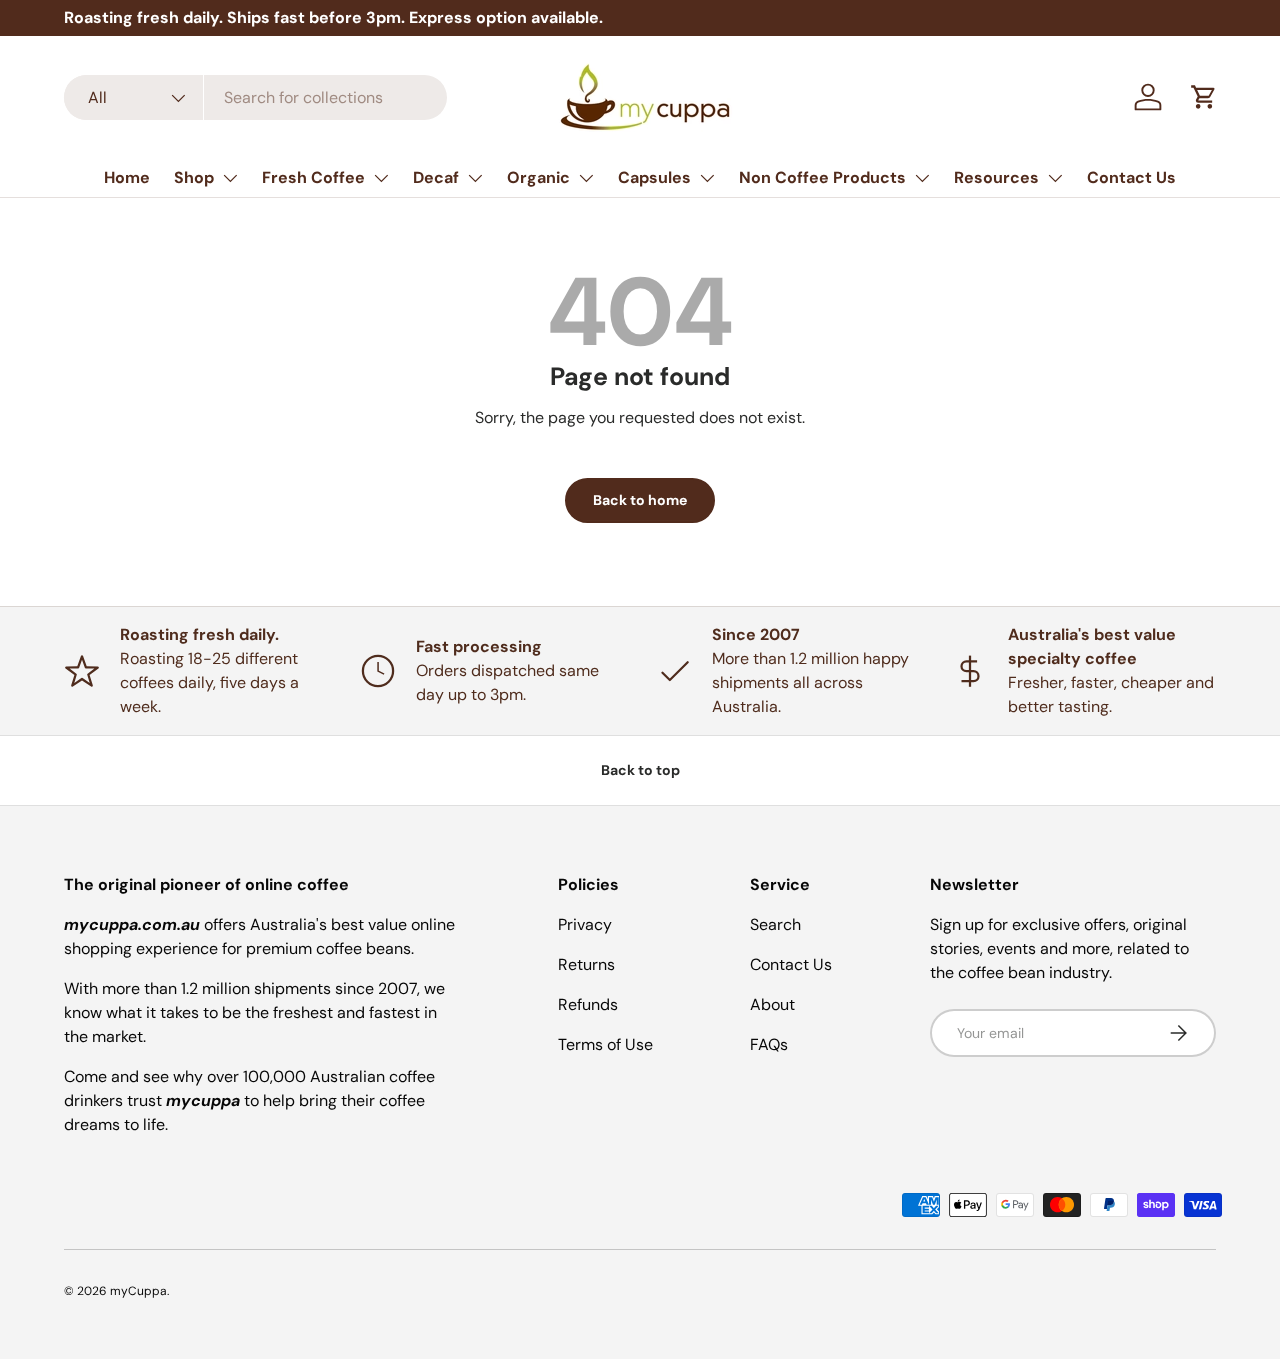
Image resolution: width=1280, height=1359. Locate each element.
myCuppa (138, 1291)
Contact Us (1131, 177)
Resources (996, 177)
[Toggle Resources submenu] (1055, 178)
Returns (586, 964)
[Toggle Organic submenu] (586, 178)
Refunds (588, 1004)
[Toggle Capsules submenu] (707, 178)
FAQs (769, 1044)
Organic (538, 177)
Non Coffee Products (822, 177)
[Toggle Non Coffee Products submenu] (922, 178)
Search (775, 924)
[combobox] (255, 97)
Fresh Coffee (313, 177)
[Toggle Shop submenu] (230, 178)
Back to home (640, 500)
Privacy (585, 924)
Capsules (654, 177)
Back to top (640, 770)
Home (127, 177)
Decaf (436, 177)
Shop (194, 177)
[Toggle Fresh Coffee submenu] (381, 178)
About (772, 1004)
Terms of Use (605, 1044)
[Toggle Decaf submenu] (475, 178)
